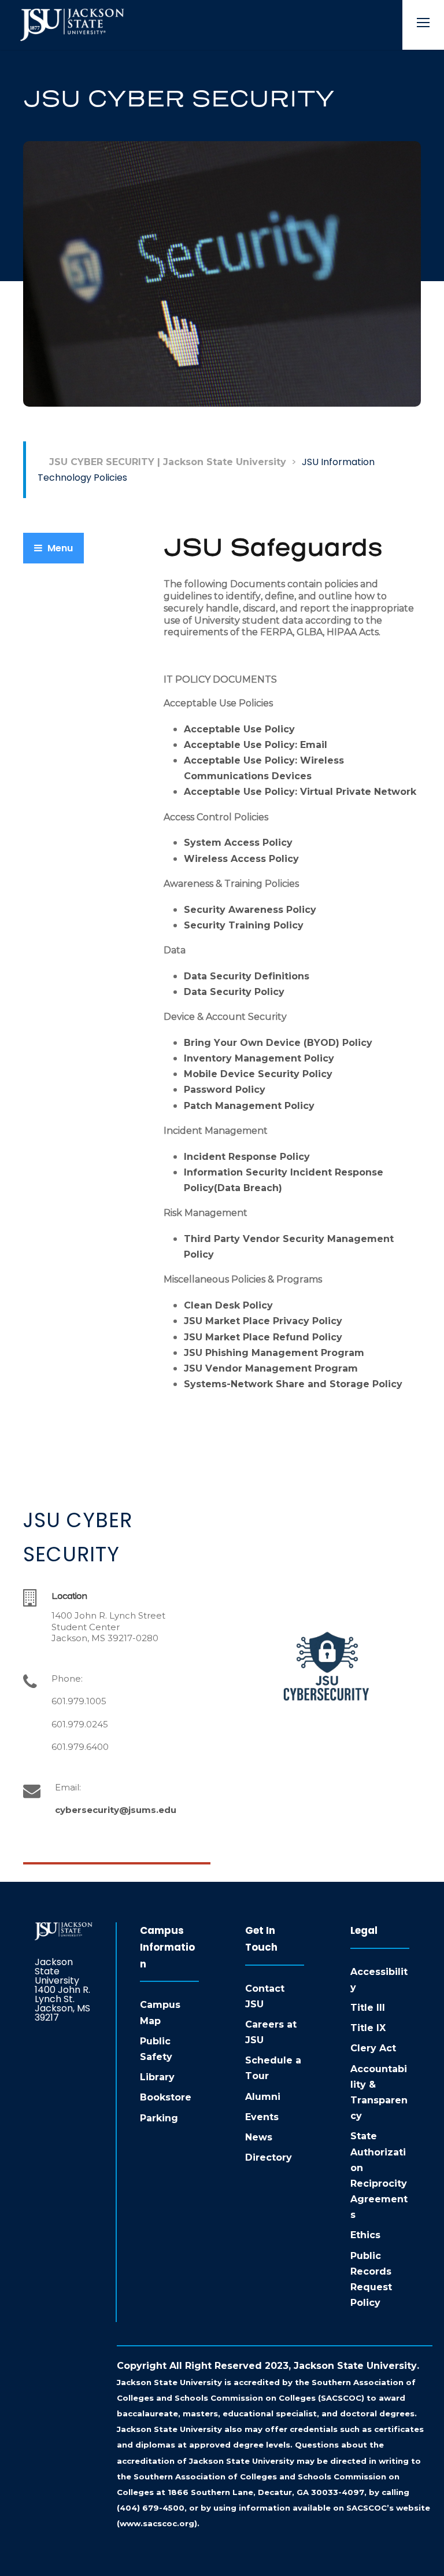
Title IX (368, 2028)
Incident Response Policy (247, 1157)
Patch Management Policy (249, 1106)
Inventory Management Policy (259, 1058)
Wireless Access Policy (241, 859)
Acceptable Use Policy (239, 729)
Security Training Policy (244, 925)
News (259, 2137)
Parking (159, 2118)
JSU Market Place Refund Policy (263, 1337)
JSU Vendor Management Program (271, 1368)
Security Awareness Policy (250, 910)
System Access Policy (238, 843)
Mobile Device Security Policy (258, 1074)
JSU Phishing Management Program (275, 1353)
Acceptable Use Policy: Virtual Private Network (300, 792)
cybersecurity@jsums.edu (116, 1810)
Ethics (365, 2235)
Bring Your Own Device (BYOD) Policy (278, 1043)
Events (262, 2117)
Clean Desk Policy (228, 1305)
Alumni (263, 2097)
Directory (269, 2157)
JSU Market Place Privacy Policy (263, 1321)
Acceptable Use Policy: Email (256, 745)
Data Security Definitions (247, 976)
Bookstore (166, 2097)
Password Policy (225, 1090)
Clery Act (373, 2048)
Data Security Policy (234, 992)
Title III (368, 2008)
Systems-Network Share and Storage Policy (293, 1384)
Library (157, 2077)
